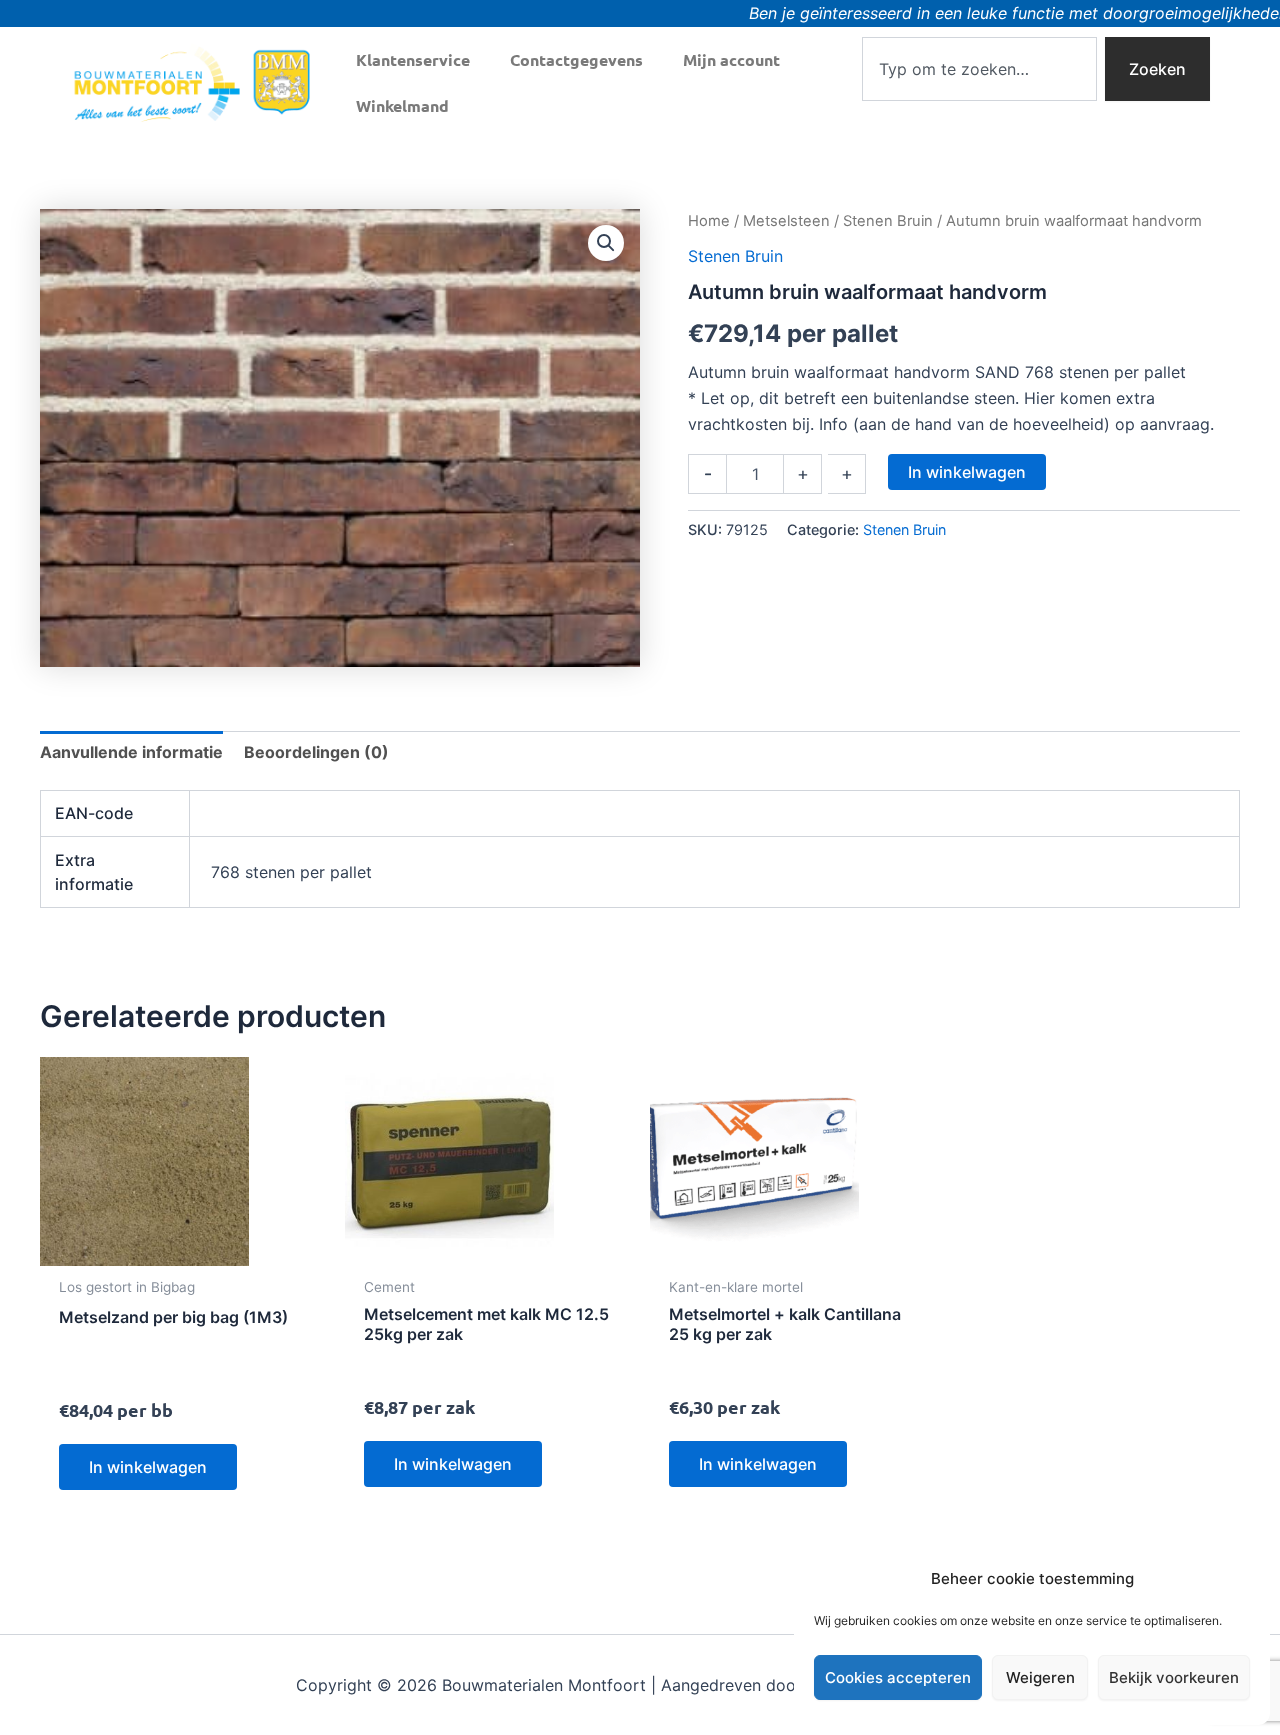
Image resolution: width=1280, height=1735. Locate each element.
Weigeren (1040, 1677)
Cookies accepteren (898, 1677)
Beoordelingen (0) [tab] (316, 752)
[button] (606, 243)
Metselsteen (786, 221)
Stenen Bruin (888, 221)
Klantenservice (413, 59)
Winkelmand (402, 105)
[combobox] (979, 69)
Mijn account (731, 59)
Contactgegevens (576, 59)
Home (709, 221)
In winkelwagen (967, 472)
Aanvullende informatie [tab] (131, 752)
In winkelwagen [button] (148, 1467)
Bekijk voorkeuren (1174, 1677)
